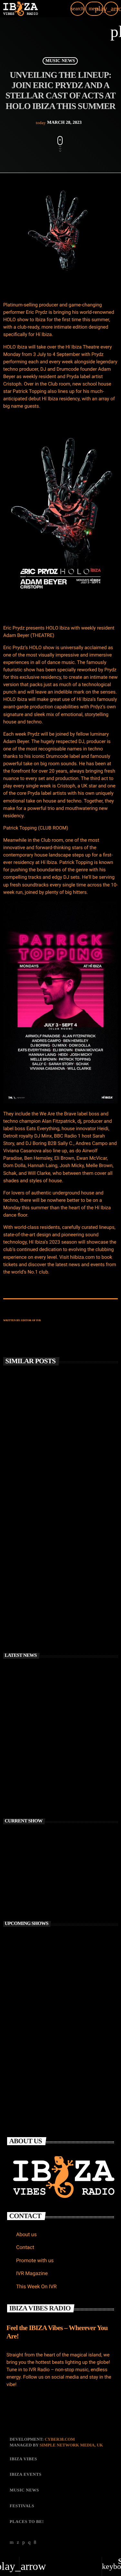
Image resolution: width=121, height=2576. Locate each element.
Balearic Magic (44, 2025)
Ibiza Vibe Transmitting (37, 1885)
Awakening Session (48, 1996)
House (18, 1874)
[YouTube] (12, 2542)
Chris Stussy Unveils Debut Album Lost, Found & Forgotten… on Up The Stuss (57, 1471)
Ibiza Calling (42, 1940)
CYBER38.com (60, 2439)
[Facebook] (35, 2542)
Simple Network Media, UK (71, 2445)
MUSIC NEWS (60, 61)
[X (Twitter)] (18, 2542)
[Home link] (20, 9)
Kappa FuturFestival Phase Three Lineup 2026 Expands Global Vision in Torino (71, 1790)
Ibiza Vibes (22, 1577)
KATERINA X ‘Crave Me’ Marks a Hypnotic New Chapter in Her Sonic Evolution (68, 1762)
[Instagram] (29, 2542)
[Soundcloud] (24, 2542)
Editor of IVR (31, 1320)
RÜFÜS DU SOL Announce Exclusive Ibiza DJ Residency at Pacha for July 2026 (70, 1734)
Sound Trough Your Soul (53, 2053)
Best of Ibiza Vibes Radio (53, 1968)
